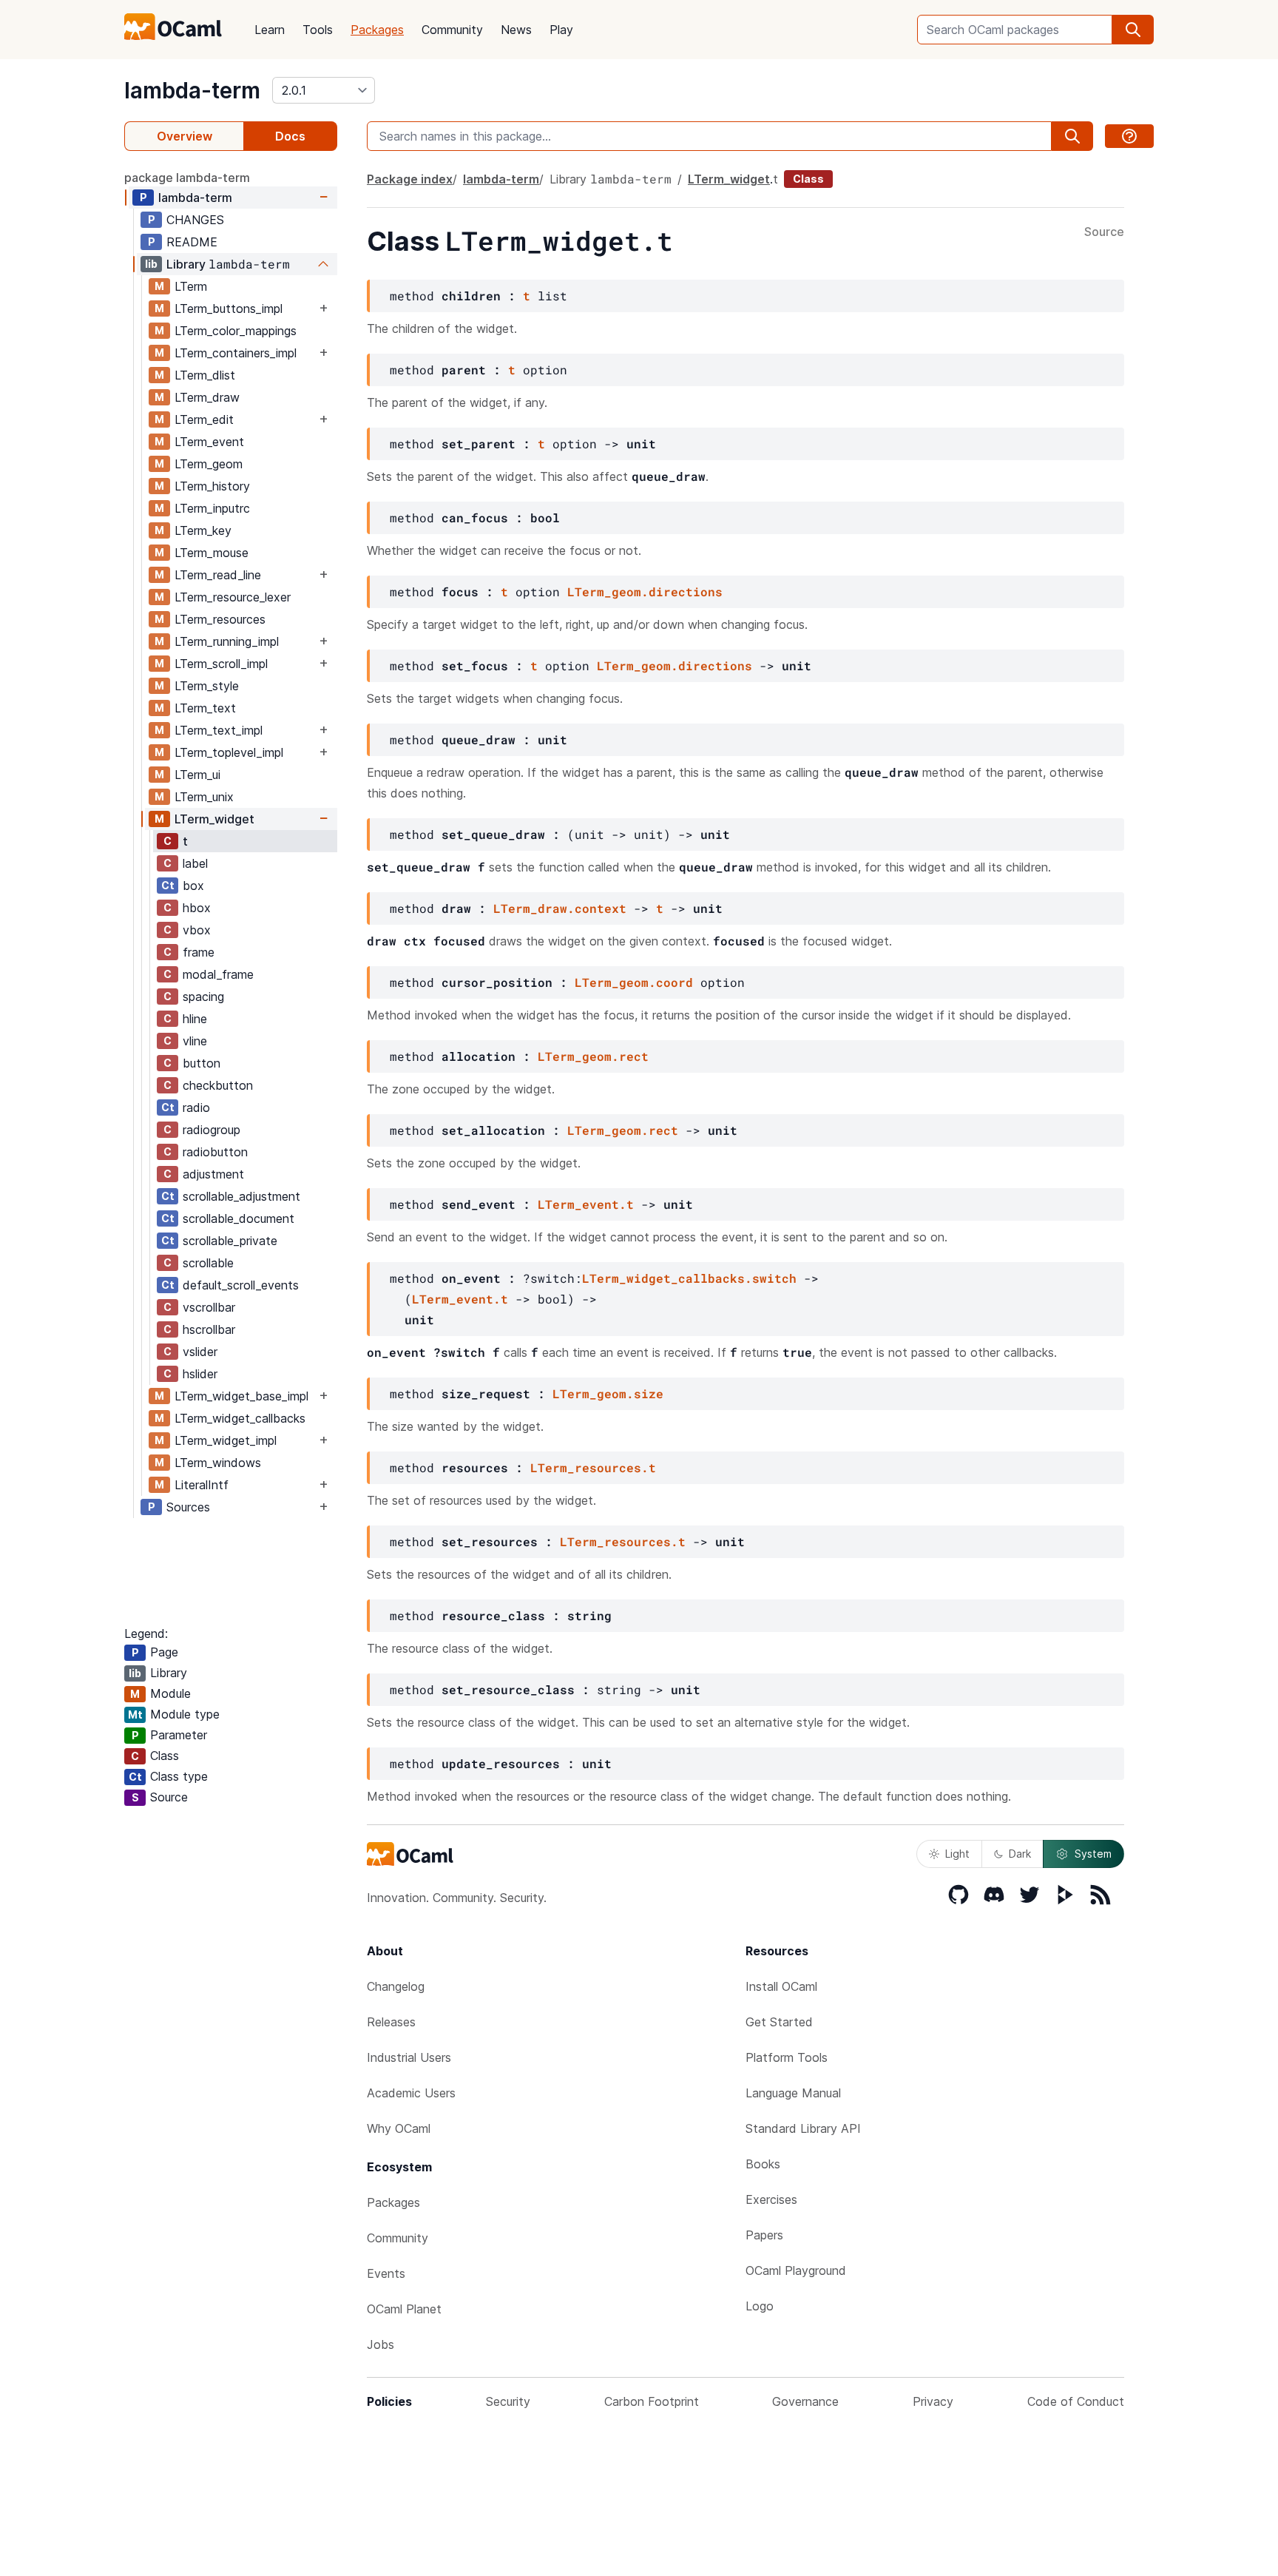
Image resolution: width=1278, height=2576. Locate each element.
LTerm (191, 286)
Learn (270, 30)
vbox (197, 930)
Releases (391, 2022)
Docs (290, 136)
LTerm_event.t (586, 1204)
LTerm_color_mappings (236, 331)
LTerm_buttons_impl (229, 308)
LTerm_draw (207, 397)
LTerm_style (207, 686)
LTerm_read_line (218, 575)
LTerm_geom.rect (593, 1056)
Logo (760, 2306)
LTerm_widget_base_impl (241, 1396)
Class (808, 179)
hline (195, 1019)
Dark (1020, 1854)
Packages (377, 30)
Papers (764, 2235)
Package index (410, 179)
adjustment (213, 1174)
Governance (805, 2401)
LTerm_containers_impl (236, 353)
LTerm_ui (197, 775)
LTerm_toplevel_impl (229, 752)
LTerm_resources (220, 619)
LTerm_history (212, 486)
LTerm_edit (204, 419)
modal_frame (218, 974)
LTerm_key (203, 530)
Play (561, 30)
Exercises (771, 2199)
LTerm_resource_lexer (233, 597)
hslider (200, 1374)
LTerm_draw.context (560, 908)
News (516, 30)
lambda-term (192, 90)
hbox (197, 908)
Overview (185, 136)
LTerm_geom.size (608, 1393)
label (195, 863)
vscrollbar (209, 1307)
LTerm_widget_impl (226, 1440)
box (193, 886)
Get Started (779, 2022)
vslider (200, 1352)
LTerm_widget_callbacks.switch (689, 1278)
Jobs (381, 2344)
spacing (203, 997)
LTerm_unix (204, 797)
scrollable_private (230, 1241)
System (1093, 1854)
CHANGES (195, 220)
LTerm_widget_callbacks (240, 1418)
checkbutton (218, 1085)
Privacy (933, 2401)
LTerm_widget (214, 819)
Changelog (396, 1986)
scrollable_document (239, 1218)
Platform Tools (787, 2057)
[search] (1133, 30)
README (192, 242)
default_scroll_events (241, 1285)
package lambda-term (187, 178)
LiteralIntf (202, 1485)
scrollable (208, 1263)
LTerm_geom (209, 464)
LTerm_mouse (212, 553)
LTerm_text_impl (219, 730)
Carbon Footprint (652, 2401)
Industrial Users (409, 2057)
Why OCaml (399, 2128)
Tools (318, 30)
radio (196, 1107)
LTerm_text (205, 708)
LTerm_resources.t (593, 1467)
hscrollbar (209, 1329)
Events (386, 2273)
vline (195, 1041)
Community (452, 30)
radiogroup (212, 1130)
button (202, 1063)
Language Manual (793, 2093)
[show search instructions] (1129, 136)
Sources (188, 1507)
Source (1104, 232)
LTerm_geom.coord (634, 982)
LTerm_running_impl (227, 641)
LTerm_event (209, 442)
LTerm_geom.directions (645, 591)
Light (957, 1854)
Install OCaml (781, 1986)
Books (763, 2164)
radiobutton (215, 1152)
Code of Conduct (1076, 2401)
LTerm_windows (218, 1463)
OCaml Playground (796, 2270)
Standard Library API (803, 2128)
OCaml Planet (404, 2309)
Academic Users (411, 2093)
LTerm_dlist (205, 375)
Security (508, 2401)
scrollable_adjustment (241, 1196)
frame (199, 952)
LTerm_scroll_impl (221, 664)
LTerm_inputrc (212, 508)
